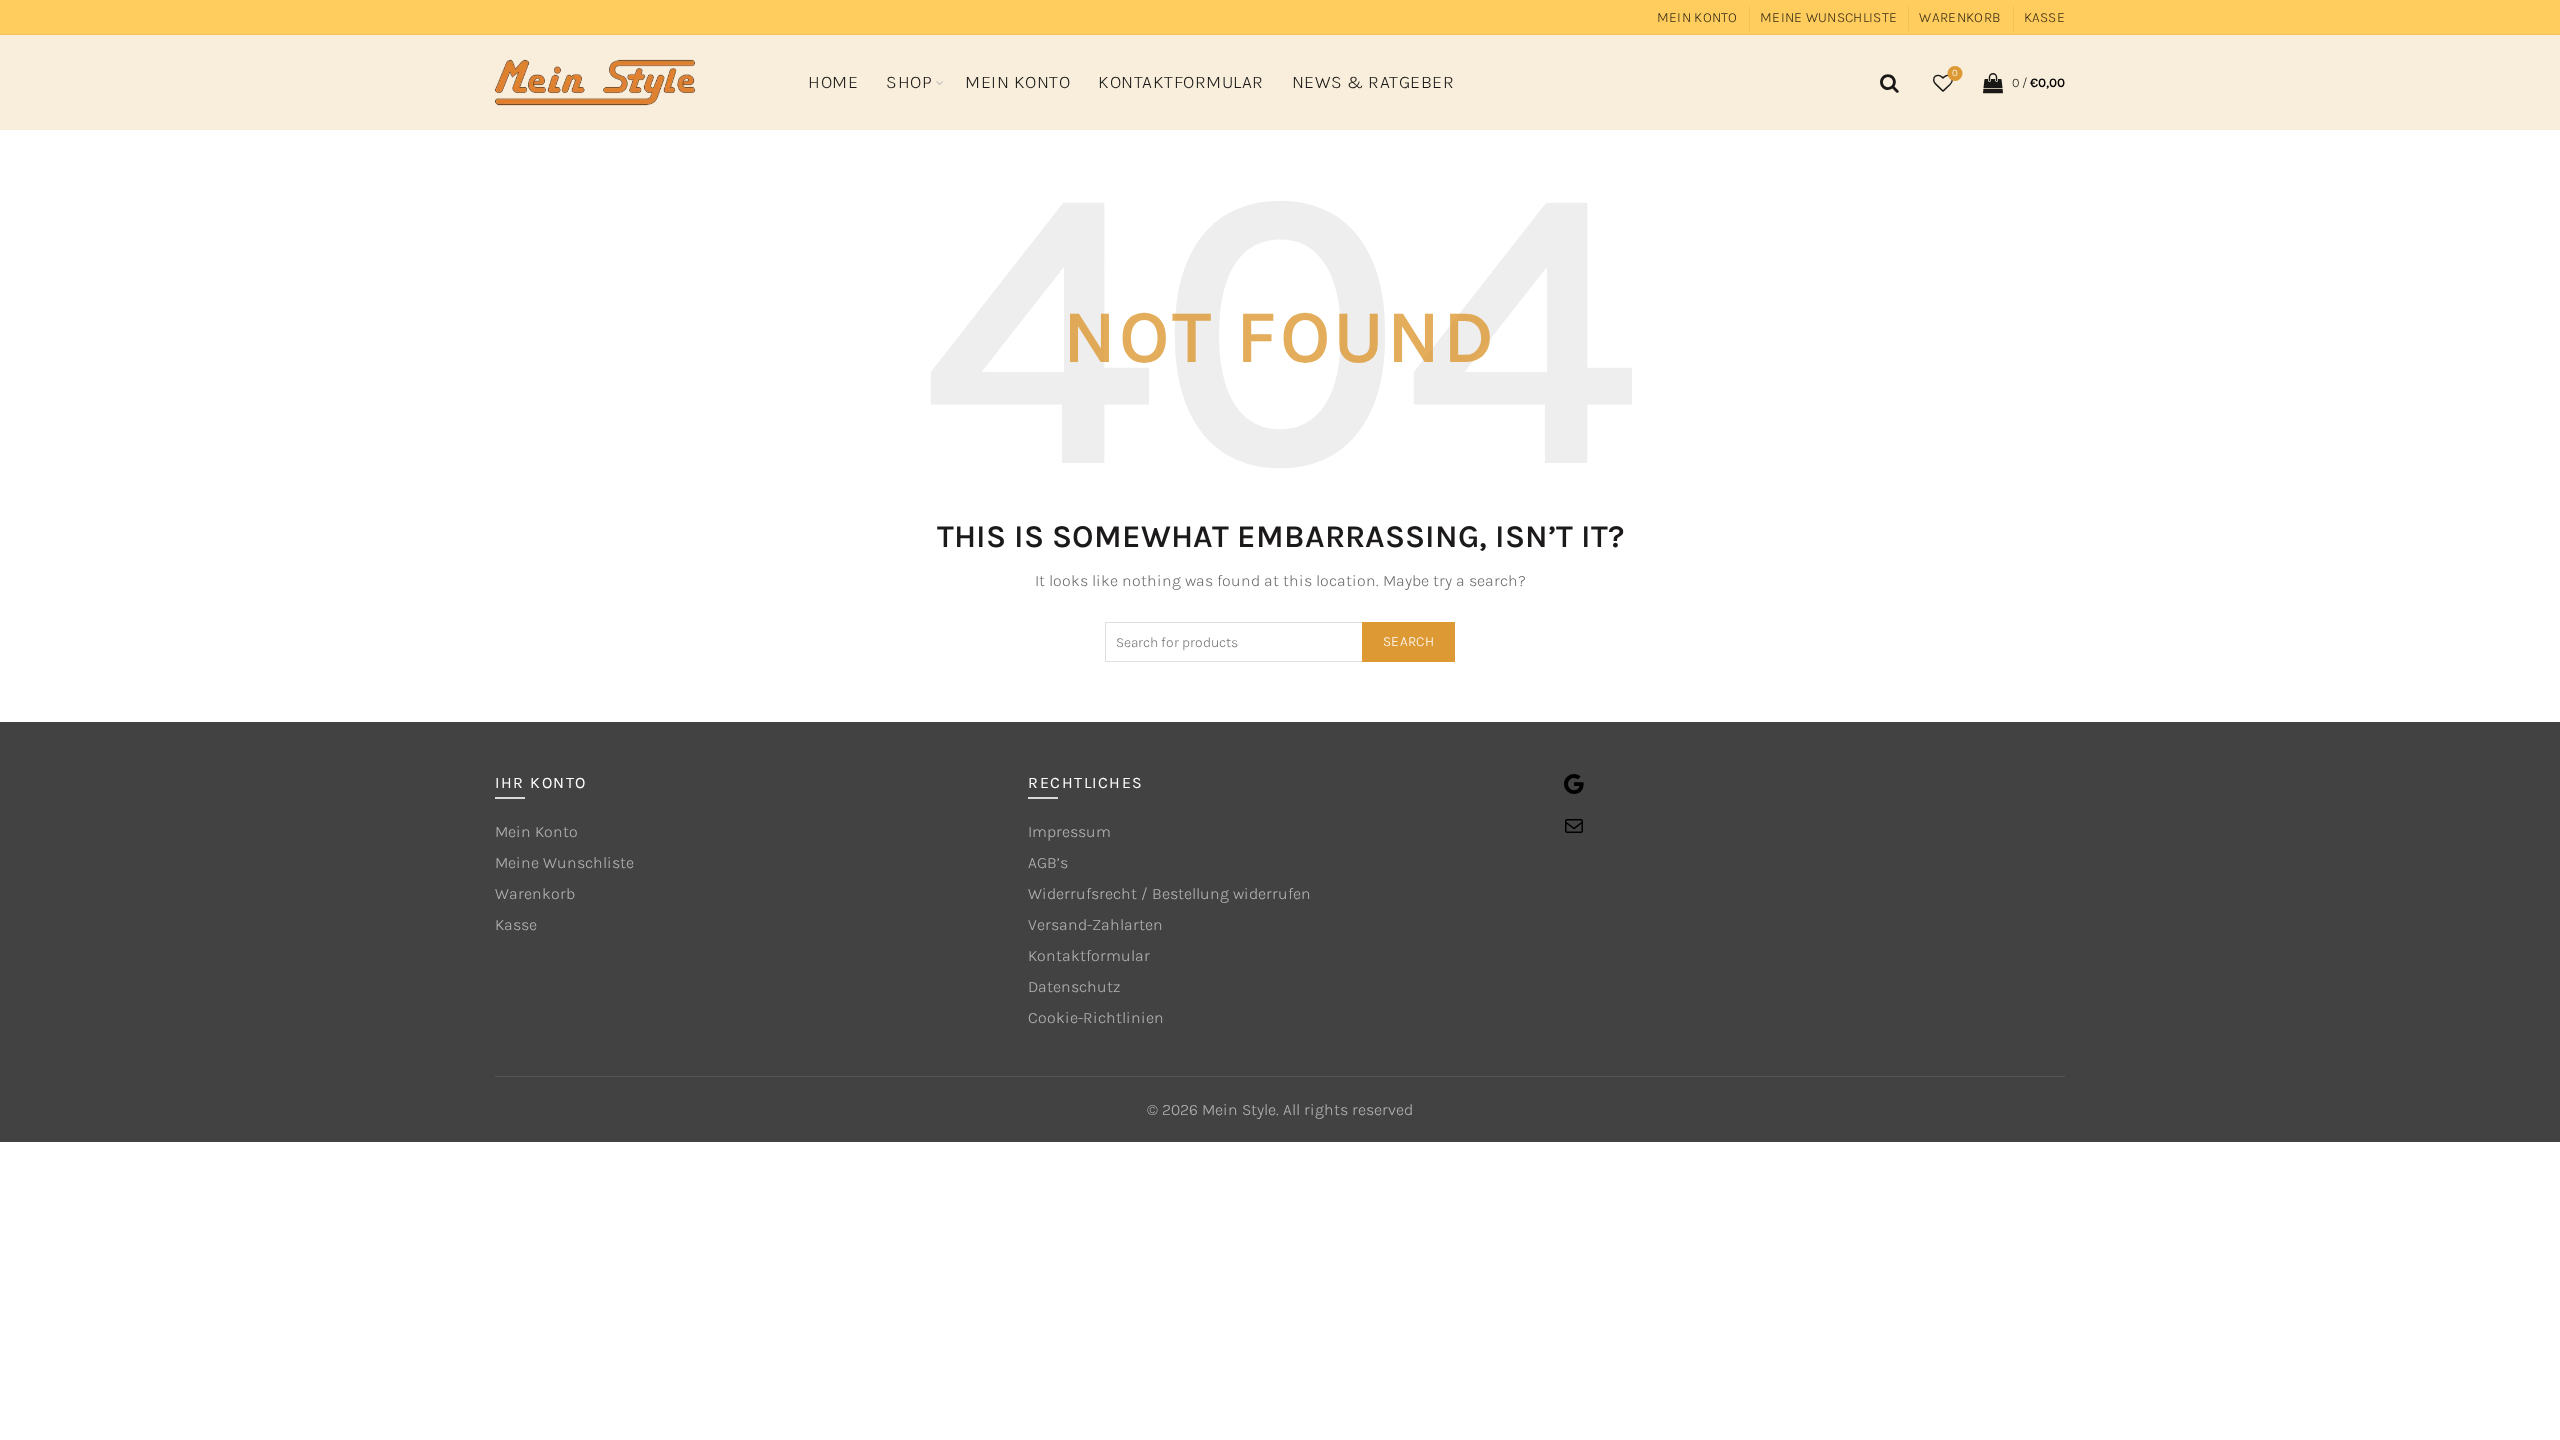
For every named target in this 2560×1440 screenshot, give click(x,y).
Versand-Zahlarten (1095, 924)
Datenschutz (1074, 986)
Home (833, 82)
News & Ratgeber (1373, 82)
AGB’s (1048, 862)
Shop (909, 82)
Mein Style (1239, 1109)
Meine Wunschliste (1828, 17)
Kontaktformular (1181, 82)
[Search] (1886, 83)
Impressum (1069, 831)
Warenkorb (1960, 17)
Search (1408, 641)
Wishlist (1955, 73)
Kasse (2045, 17)
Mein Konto (1697, 17)
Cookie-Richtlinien (1096, 1017)
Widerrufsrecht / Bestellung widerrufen (1169, 893)
